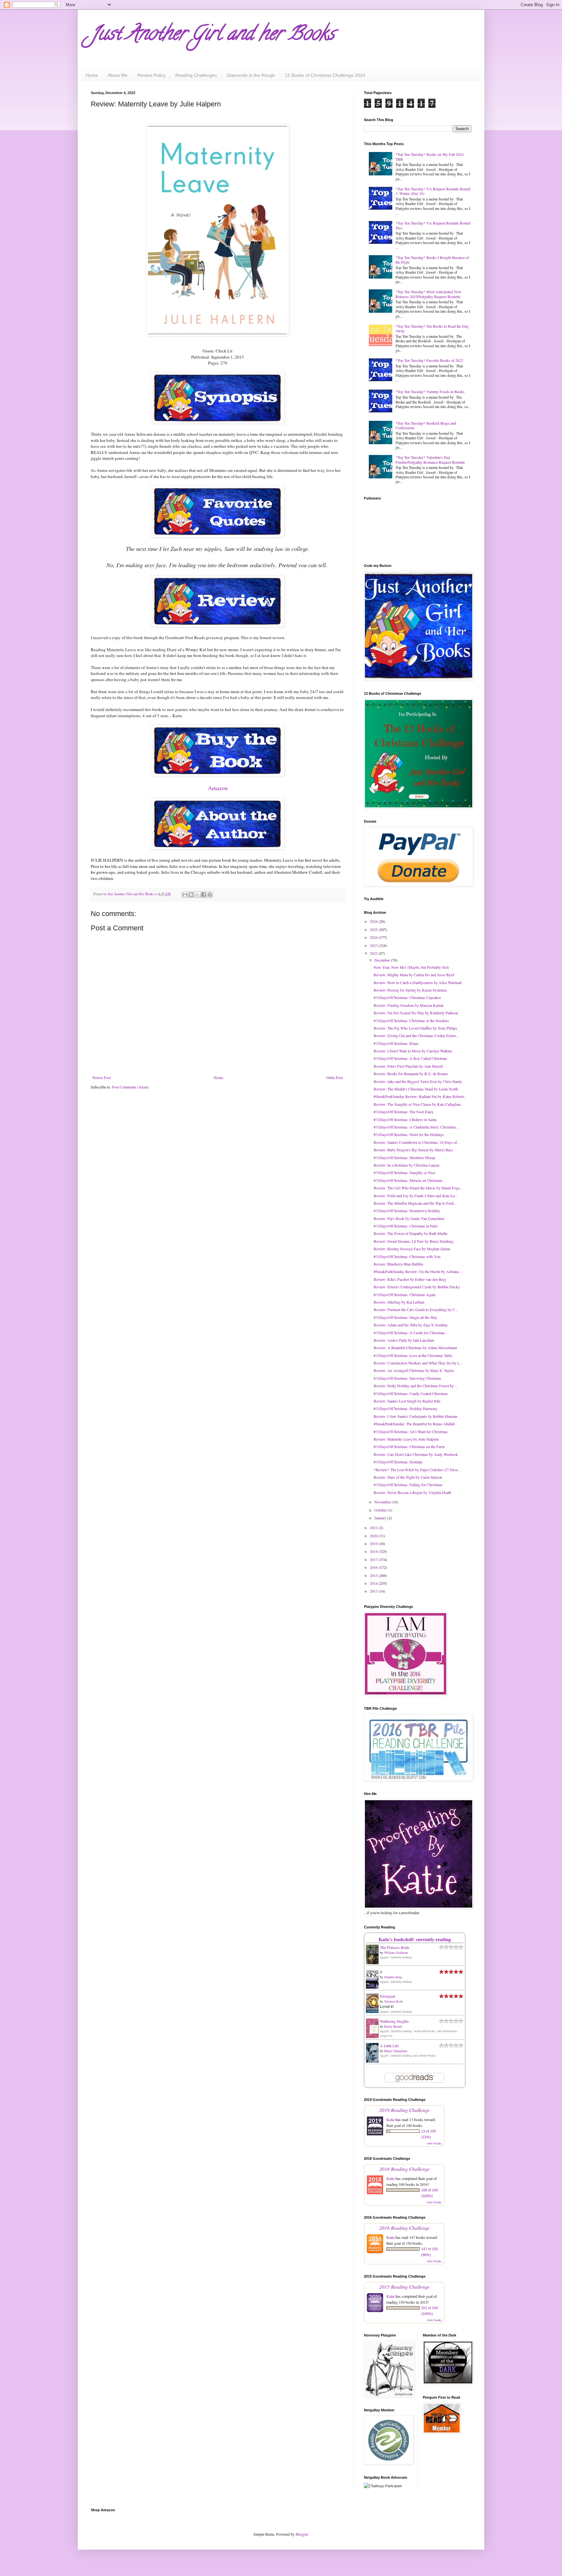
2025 (374, 929)
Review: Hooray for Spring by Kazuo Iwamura (410, 990)
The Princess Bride (395, 1947)
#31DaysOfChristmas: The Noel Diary (404, 1112)
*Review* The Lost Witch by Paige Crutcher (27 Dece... (417, 1470)
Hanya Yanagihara (396, 2051)
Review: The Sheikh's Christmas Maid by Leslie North (416, 1089)
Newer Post (101, 1077)
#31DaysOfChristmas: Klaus (396, 1043)
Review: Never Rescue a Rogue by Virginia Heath (412, 1492)
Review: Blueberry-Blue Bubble (398, 1264)
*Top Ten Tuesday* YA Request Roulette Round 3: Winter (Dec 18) (433, 191)
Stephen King (393, 1977)
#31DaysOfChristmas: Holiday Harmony (406, 1408)
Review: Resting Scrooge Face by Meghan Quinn (412, 1249)
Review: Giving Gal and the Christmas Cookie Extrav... (416, 1035)
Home (92, 75)
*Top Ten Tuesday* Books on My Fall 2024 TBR (429, 157)
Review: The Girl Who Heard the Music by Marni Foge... (418, 1188)
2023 (374, 945)
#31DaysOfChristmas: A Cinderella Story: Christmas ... (417, 1127)
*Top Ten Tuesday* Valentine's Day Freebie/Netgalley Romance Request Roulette (430, 459)
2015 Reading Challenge (404, 2287)
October (381, 1510)
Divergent (388, 1996)
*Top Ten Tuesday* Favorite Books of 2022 (429, 360)
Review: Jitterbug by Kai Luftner (399, 1302)
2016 (374, 1567)
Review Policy (151, 75)
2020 (374, 1536)
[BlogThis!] (191, 895)
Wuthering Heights (394, 2021)
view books (434, 2143)
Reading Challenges (196, 75)
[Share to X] (197, 895)
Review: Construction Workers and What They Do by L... (418, 1363)
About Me (118, 75)
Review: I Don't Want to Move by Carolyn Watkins (413, 1051)
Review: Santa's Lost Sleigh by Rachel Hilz (407, 1401)
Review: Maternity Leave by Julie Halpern (406, 1439)
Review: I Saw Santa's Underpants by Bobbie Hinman (415, 1416)
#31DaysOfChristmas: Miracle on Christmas (408, 1180)
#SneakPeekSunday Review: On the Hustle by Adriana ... (418, 1271)
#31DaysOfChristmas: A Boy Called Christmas (410, 1058)
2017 (374, 1559)
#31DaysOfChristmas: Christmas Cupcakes (407, 997)
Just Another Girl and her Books (213, 35)
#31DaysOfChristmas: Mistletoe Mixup (404, 1158)
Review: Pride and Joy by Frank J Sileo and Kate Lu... (416, 1196)
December (383, 960)
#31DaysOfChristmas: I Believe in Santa (405, 1119)
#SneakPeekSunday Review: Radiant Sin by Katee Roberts (419, 1096)
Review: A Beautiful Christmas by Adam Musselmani (415, 1348)
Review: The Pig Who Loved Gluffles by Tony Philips (415, 1028)
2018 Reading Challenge (404, 2169)
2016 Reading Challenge (404, 2228)
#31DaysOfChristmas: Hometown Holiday (407, 1211)
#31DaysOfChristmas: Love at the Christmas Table (413, 1355)
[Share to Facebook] (204, 895)
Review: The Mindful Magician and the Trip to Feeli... (415, 1203)
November (383, 1502)
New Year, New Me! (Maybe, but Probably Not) (411, 967)
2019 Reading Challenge (404, 2110)
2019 (374, 1543)
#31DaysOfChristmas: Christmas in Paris (406, 1226)
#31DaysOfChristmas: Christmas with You (407, 1256)
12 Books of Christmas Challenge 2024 (325, 75)
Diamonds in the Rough (251, 75)
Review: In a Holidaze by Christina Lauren (407, 1165)
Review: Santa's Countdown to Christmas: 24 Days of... (417, 1142)
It (381, 1972)
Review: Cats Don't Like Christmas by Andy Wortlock (416, 1454)
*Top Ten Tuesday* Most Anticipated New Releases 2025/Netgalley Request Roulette (428, 294)
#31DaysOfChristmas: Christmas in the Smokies (411, 1021)
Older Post (335, 1077)
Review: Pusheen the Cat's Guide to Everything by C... (416, 1309)
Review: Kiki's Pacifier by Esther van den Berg (410, 1279)
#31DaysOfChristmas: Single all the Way (405, 1317)
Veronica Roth (393, 2001)
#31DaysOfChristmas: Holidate (398, 1462)
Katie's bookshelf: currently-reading (415, 1939)
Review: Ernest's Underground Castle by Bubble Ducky (417, 1287)
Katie (390, 2119)
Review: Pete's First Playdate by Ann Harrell (408, 1066)
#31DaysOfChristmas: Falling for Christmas (408, 1485)
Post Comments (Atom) (130, 1087)
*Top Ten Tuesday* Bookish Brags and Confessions (426, 425)
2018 (374, 1551)
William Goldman (396, 1953)
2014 (374, 1583)
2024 (374, 937)
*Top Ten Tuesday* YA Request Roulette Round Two (433, 225)
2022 (374, 953)
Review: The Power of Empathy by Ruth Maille (410, 1233)
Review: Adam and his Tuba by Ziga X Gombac (411, 1325)
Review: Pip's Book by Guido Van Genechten (409, 1218)
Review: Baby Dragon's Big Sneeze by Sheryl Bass (413, 1150)
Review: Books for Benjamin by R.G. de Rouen (411, 1074)
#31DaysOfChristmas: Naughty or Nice (404, 1172)
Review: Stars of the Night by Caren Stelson (408, 1477)
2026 (374, 921)
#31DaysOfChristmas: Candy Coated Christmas (411, 1393)
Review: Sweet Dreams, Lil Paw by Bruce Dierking (414, 1241)
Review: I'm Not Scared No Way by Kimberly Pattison (416, 1013)
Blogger (302, 2534)
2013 (374, 1591)
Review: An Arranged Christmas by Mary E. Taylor (414, 1370)
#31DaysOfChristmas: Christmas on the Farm (409, 1446)
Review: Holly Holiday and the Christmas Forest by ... (416, 1386)
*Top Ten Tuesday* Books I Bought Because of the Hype (432, 260)
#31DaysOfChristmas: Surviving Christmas (408, 1378)
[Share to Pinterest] (210, 895)
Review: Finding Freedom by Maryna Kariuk (409, 1005)
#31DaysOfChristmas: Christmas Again (405, 1295)
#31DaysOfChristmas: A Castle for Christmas (409, 1333)
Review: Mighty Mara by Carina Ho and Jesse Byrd (414, 975)
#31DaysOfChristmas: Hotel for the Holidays (409, 1134)
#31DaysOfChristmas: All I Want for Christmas (411, 1432)
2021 (374, 1528)
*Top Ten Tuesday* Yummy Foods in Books (430, 391)
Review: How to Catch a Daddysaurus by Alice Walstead (418, 982)
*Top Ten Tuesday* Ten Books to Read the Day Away (432, 328)
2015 (374, 1575)
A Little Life (389, 2046)
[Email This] (185, 895)
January (381, 1518)
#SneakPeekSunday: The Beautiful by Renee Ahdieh (414, 1424)
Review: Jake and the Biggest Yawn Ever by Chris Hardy (418, 1081)
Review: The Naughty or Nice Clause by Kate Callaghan (417, 1104)
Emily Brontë (393, 2026)
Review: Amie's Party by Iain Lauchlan (404, 1340)
